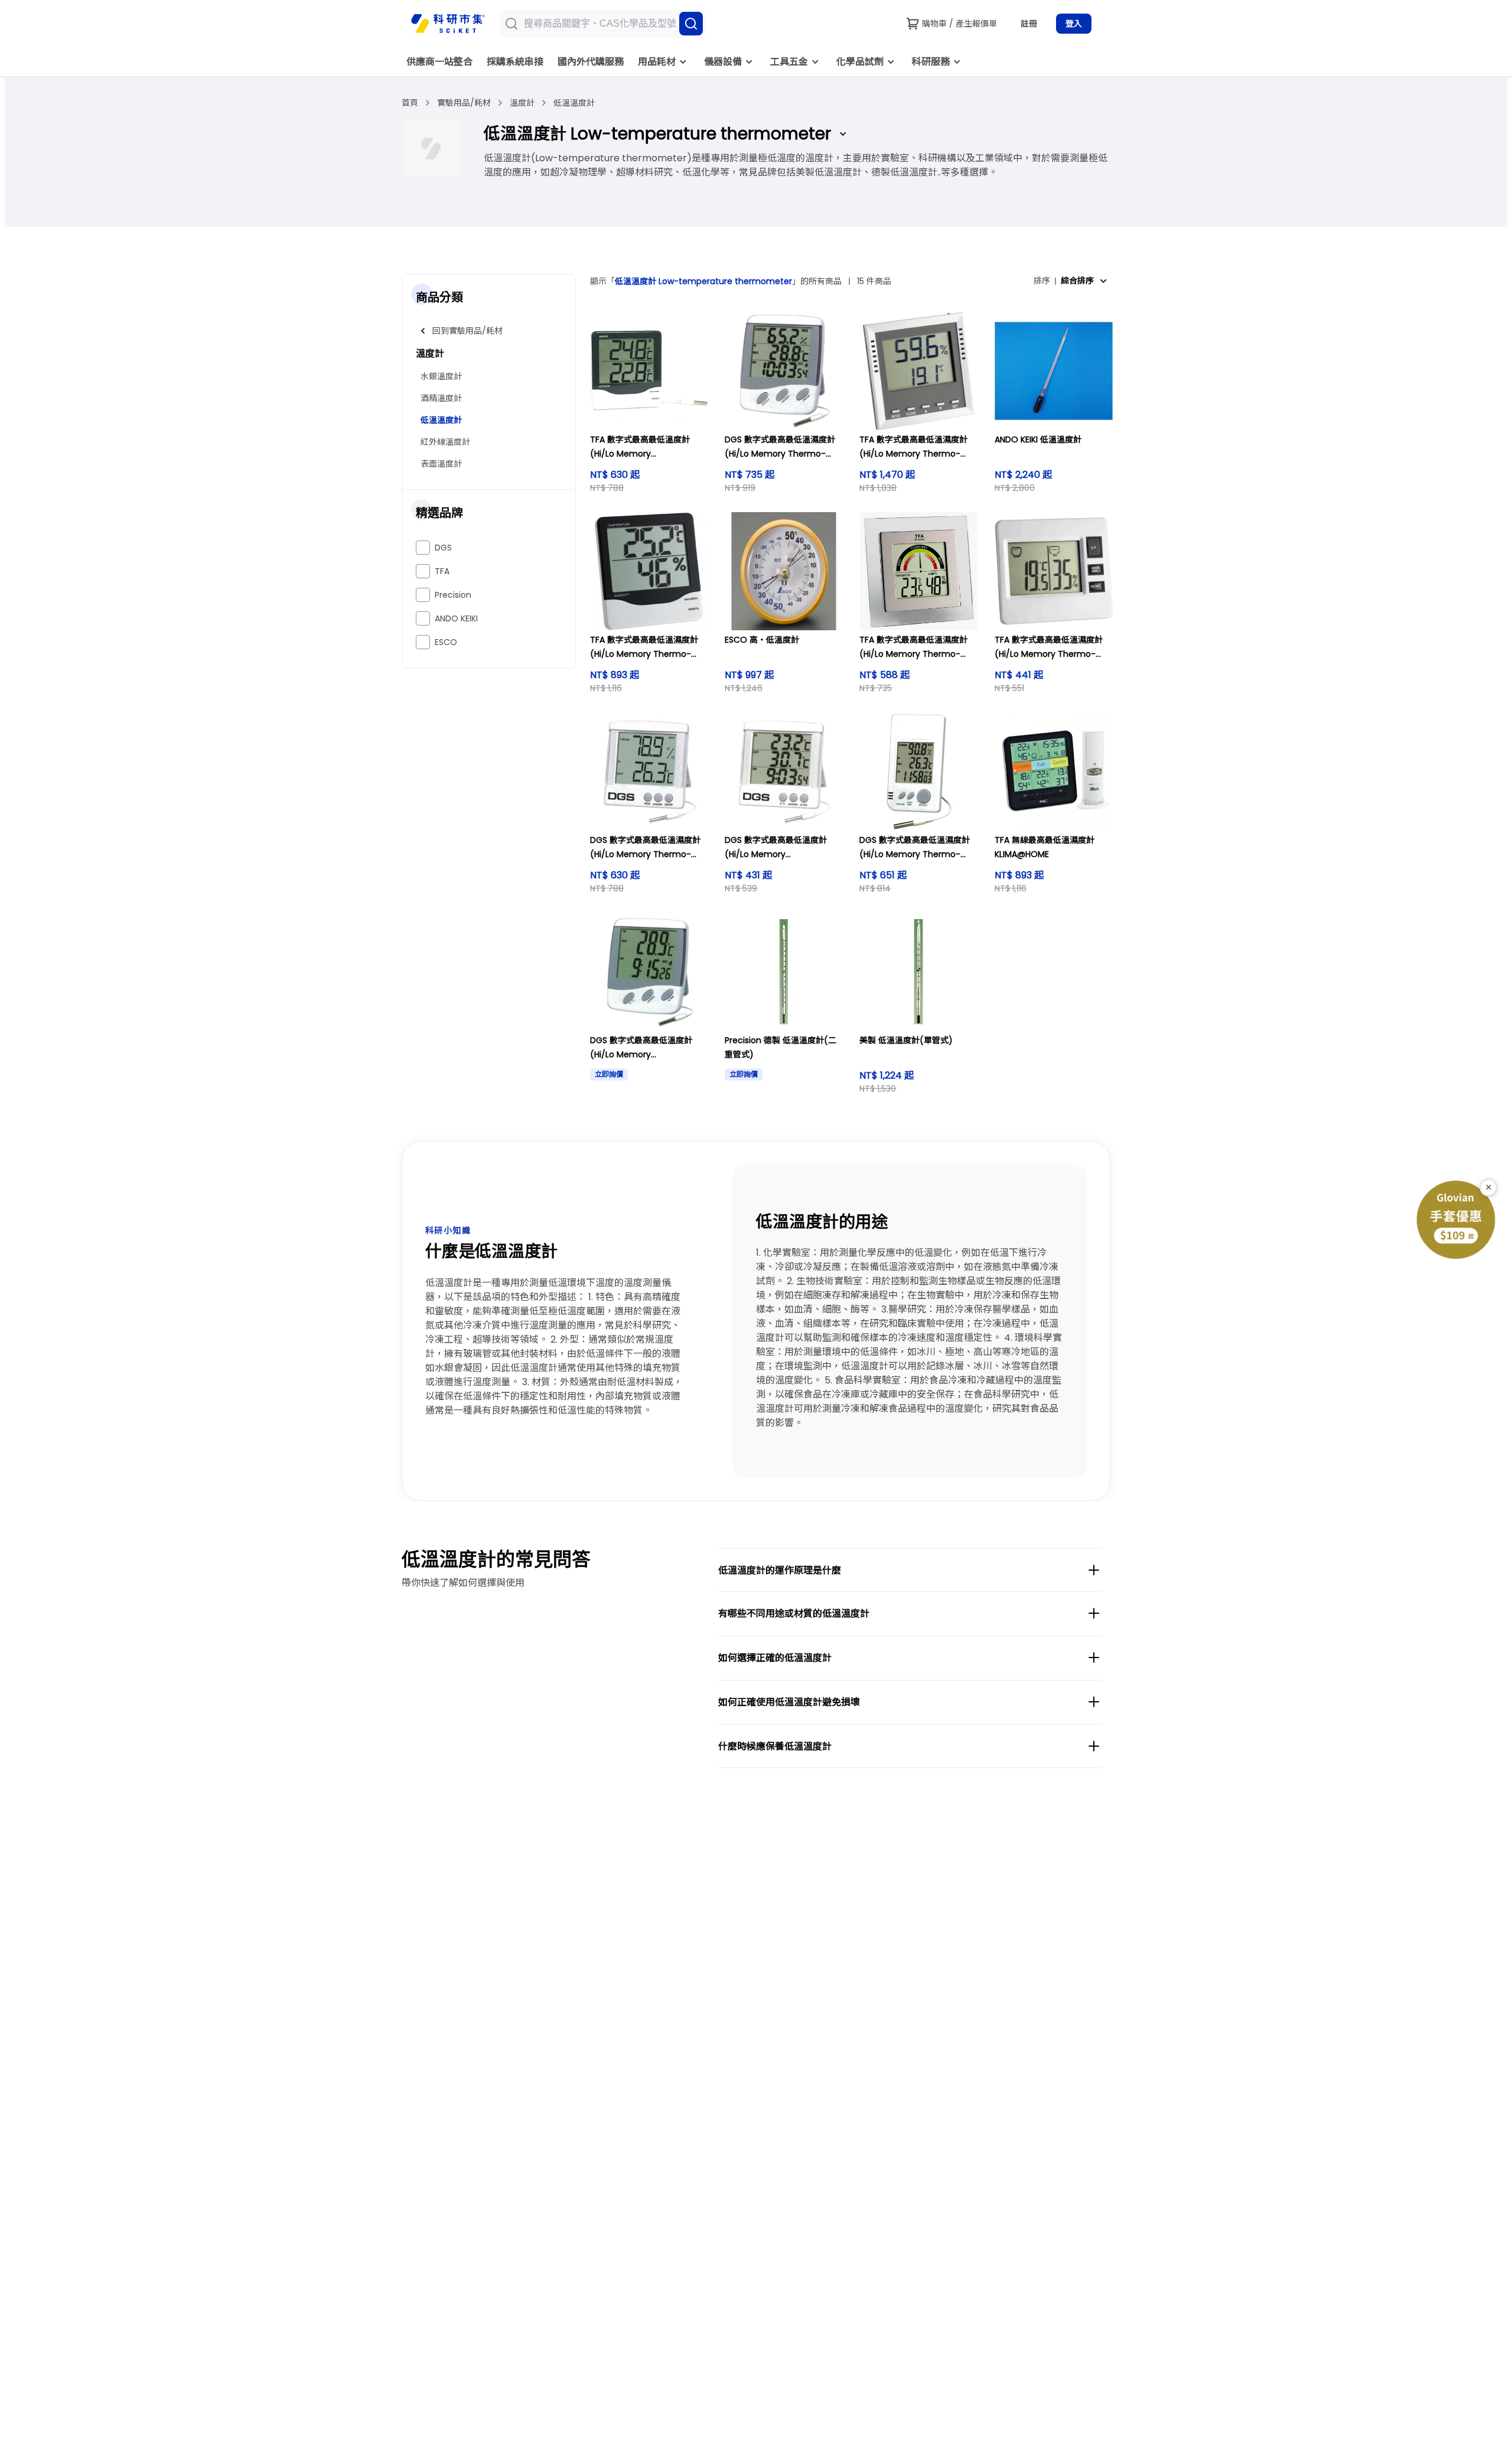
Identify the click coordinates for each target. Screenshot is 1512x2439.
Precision (453, 595)
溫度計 (522, 103)
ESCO (446, 642)
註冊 (1029, 24)
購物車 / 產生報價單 (959, 24)
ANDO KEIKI (456, 618)
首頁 (410, 103)
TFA (442, 571)
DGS (443, 548)
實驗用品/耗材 (464, 103)
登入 (1074, 24)
